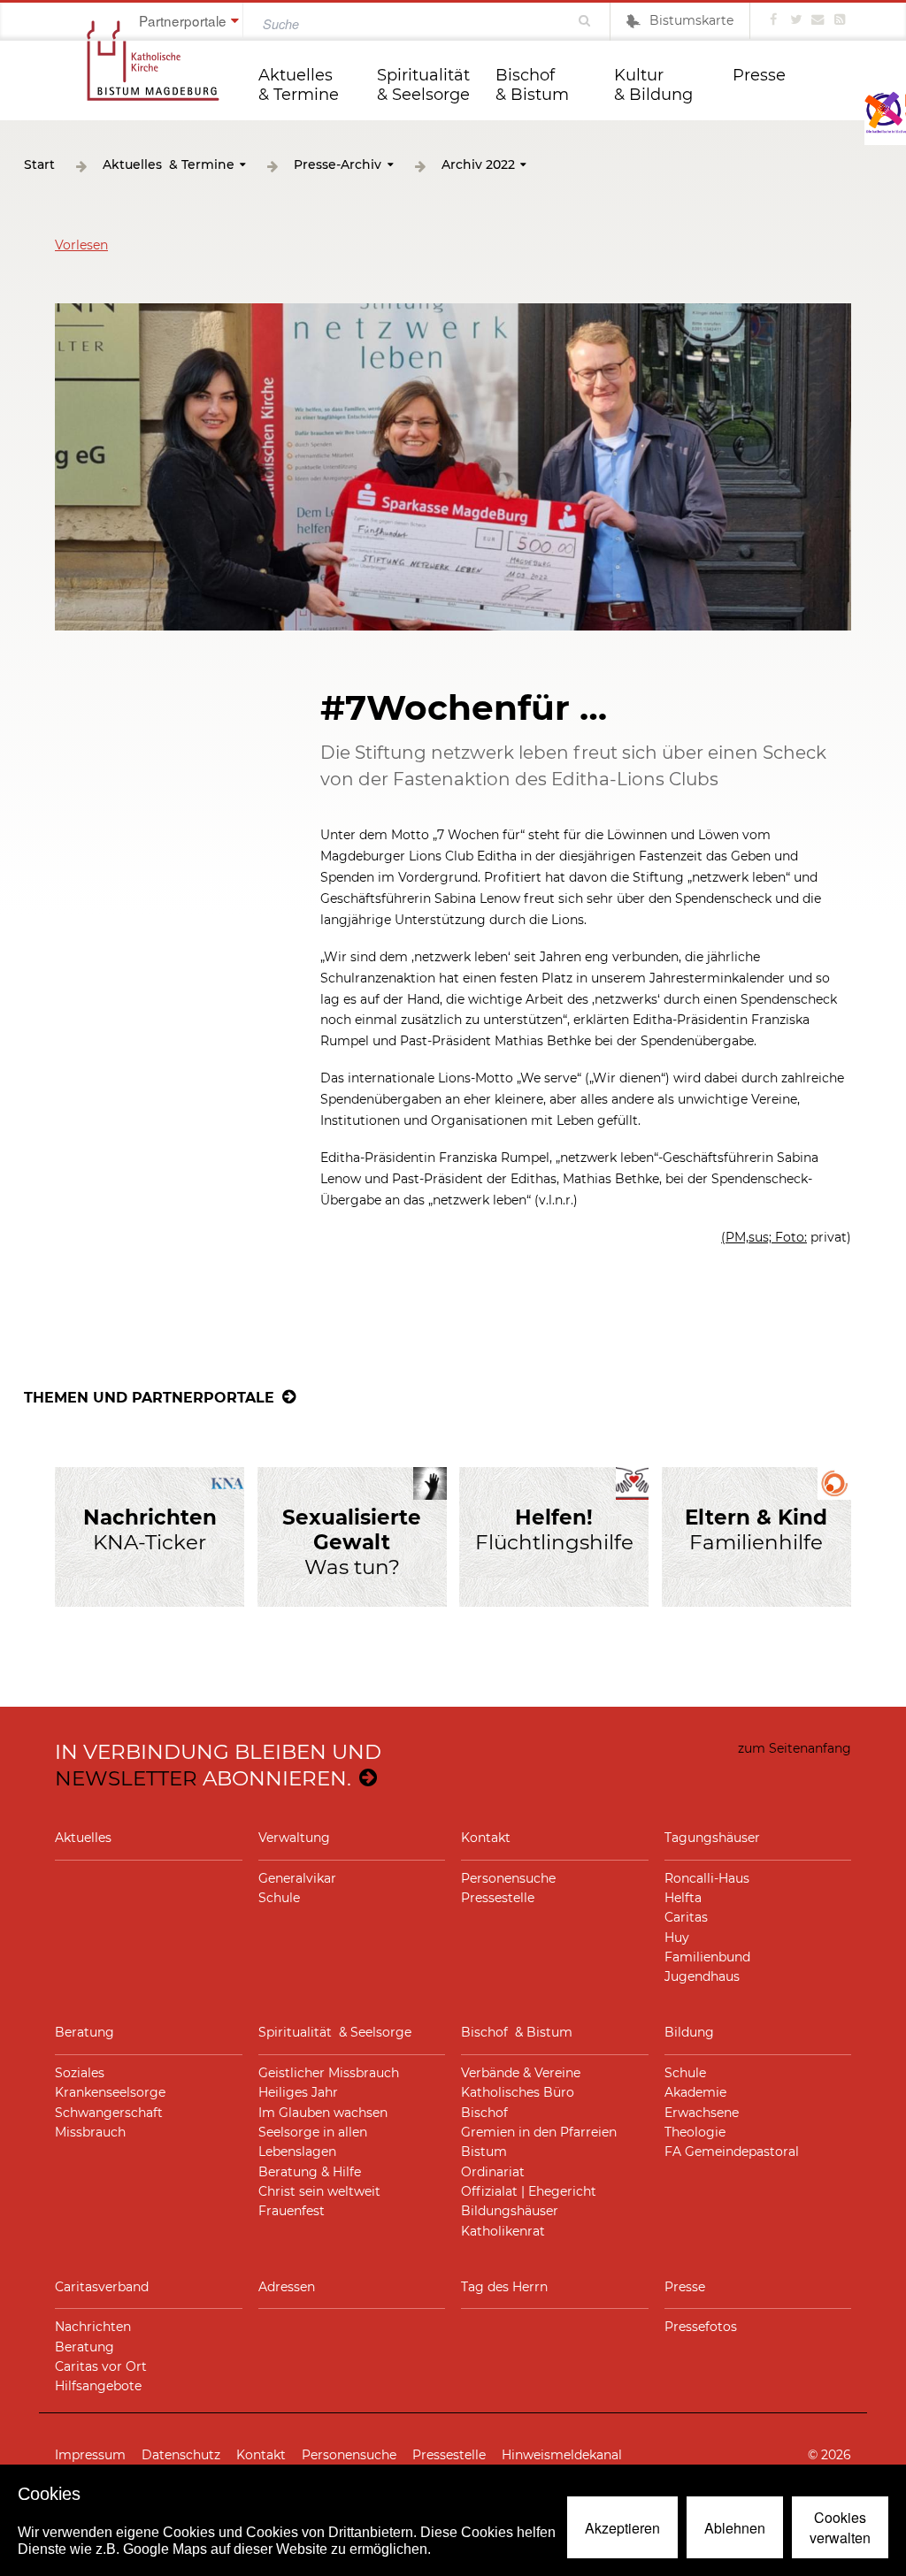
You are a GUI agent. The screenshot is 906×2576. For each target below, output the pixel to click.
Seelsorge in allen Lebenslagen (313, 2142)
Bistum (484, 2152)
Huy (677, 1938)
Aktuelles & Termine (299, 85)
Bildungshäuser (510, 2211)
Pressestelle (498, 1898)
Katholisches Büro (518, 2092)
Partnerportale (183, 20)
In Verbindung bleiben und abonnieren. (218, 1765)
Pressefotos (701, 2327)
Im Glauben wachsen (323, 2113)
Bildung (689, 2032)
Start (39, 165)
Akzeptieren (622, 2528)
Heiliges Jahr (298, 2092)
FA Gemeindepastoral (732, 2152)
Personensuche (508, 1878)
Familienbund (707, 1957)
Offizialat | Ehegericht (529, 2191)
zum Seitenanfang (795, 1748)
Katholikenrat (503, 2231)
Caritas (686, 1917)
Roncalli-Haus (707, 1878)
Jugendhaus (702, 1976)
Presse (759, 75)
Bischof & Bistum (532, 85)
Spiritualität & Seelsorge (426, 85)
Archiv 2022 (478, 165)
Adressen (287, 2287)
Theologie (695, 2132)
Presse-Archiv (338, 165)
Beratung (84, 2032)
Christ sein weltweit (319, 2191)
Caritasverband (102, 2287)
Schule (279, 1898)
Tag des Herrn (504, 2287)
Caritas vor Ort (101, 2366)
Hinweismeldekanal (562, 2455)
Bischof (484, 2113)
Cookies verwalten (840, 2527)
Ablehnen (735, 2528)
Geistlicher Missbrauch (329, 2073)
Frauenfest (292, 2211)
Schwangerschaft (109, 2113)
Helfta (683, 1898)
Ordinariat (493, 2172)
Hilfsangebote (98, 2386)
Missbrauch (90, 2132)
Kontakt (486, 1838)
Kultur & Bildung (653, 85)
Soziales (80, 2073)
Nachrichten (93, 2327)
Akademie (695, 2092)
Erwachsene (702, 2113)
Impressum (90, 2455)
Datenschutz (181, 2455)
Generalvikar (297, 1878)
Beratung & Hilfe (310, 2172)
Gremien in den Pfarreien (539, 2132)
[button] (81, 245)
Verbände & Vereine (521, 2073)
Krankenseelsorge (110, 2092)
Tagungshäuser (712, 1838)
